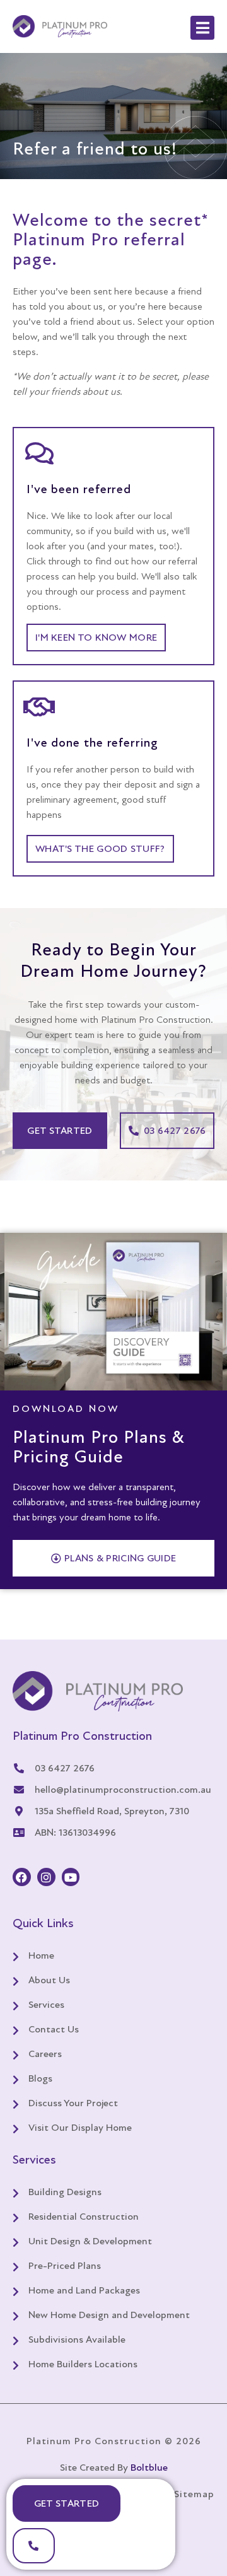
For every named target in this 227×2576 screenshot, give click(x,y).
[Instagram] (46, 1877)
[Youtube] (71, 1877)
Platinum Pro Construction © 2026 (114, 2441)
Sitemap (194, 2494)
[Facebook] (22, 1877)
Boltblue (149, 2468)
